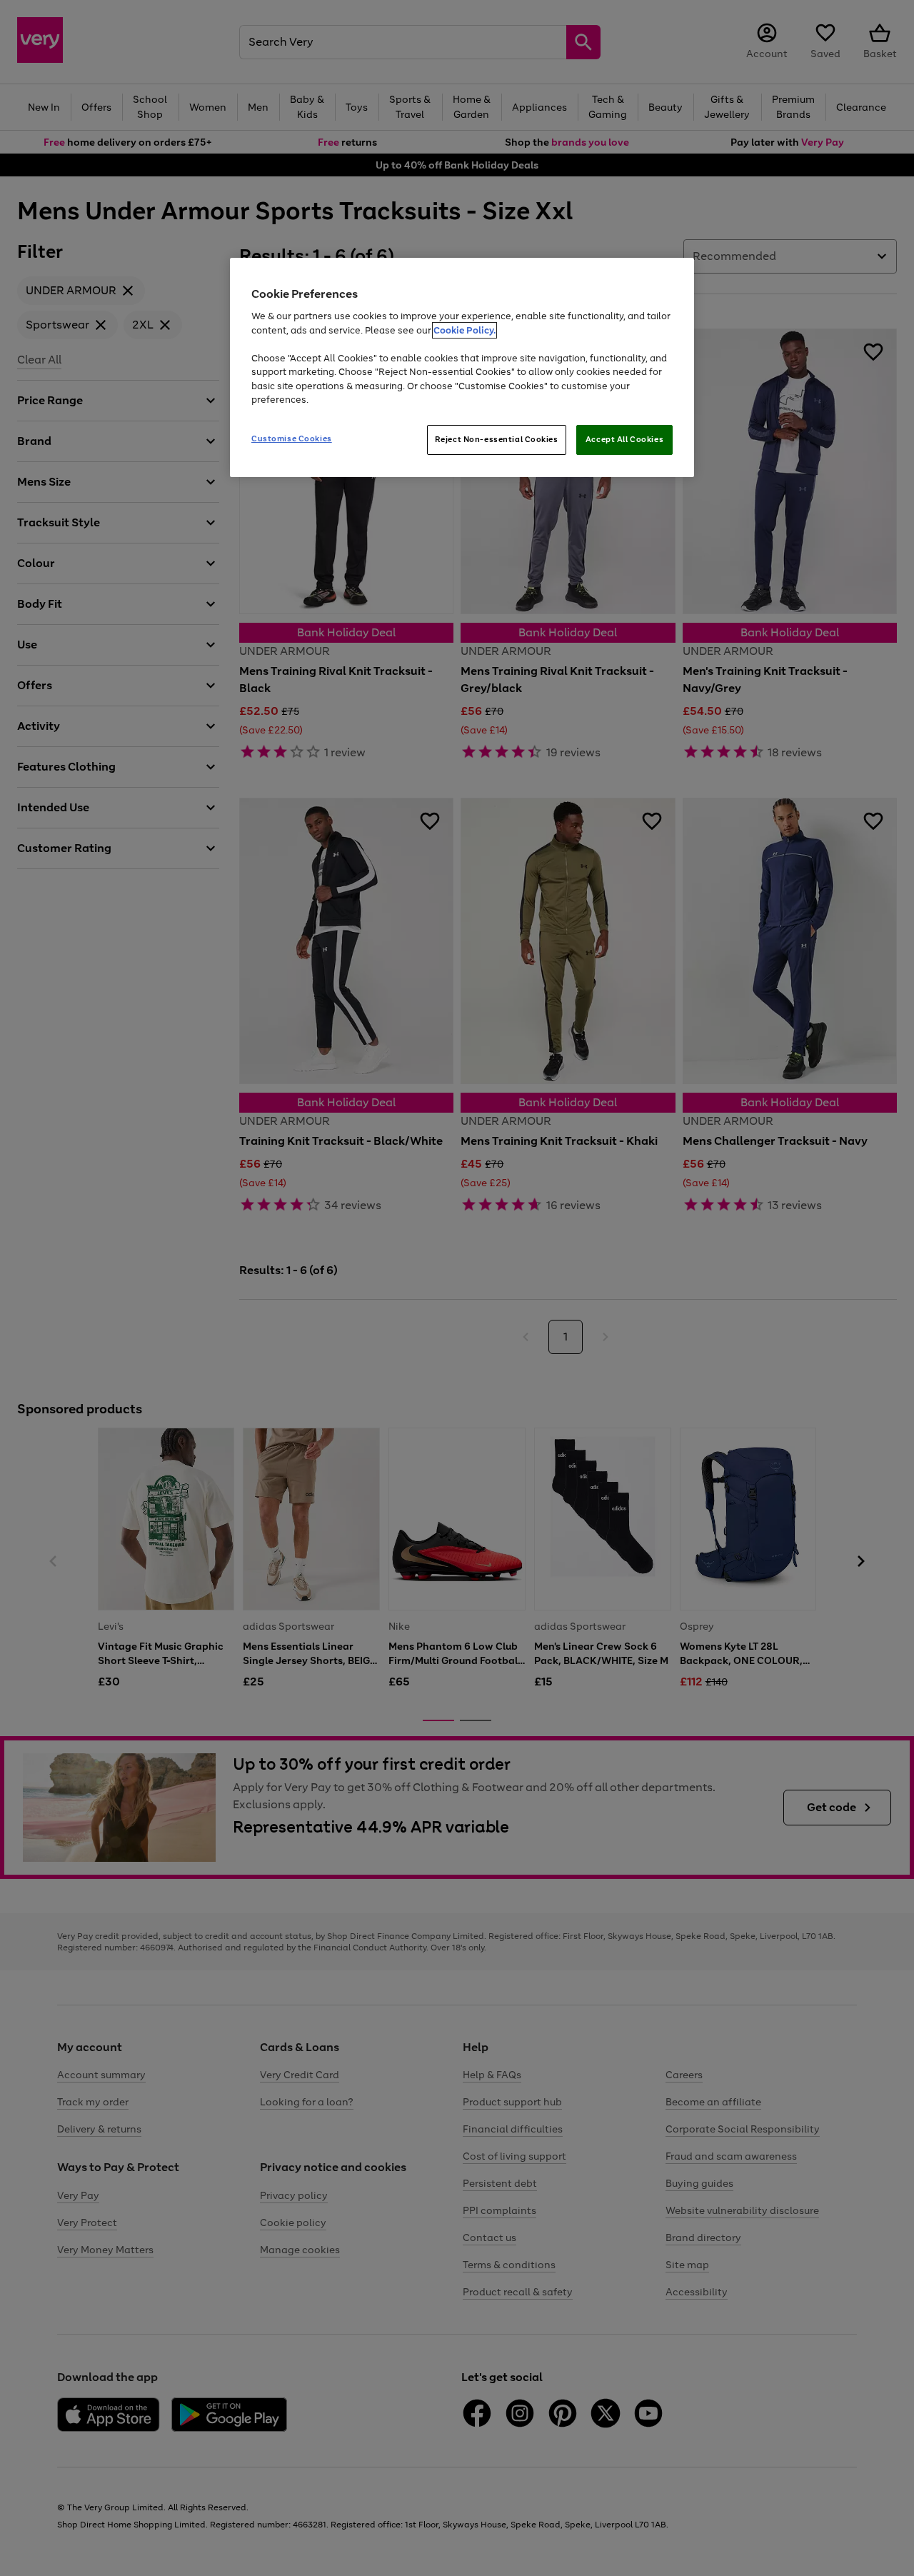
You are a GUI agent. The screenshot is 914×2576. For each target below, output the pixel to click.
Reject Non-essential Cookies (497, 439)
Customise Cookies (292, 438)
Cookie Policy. (464, 330)
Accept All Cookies (624, 439)
